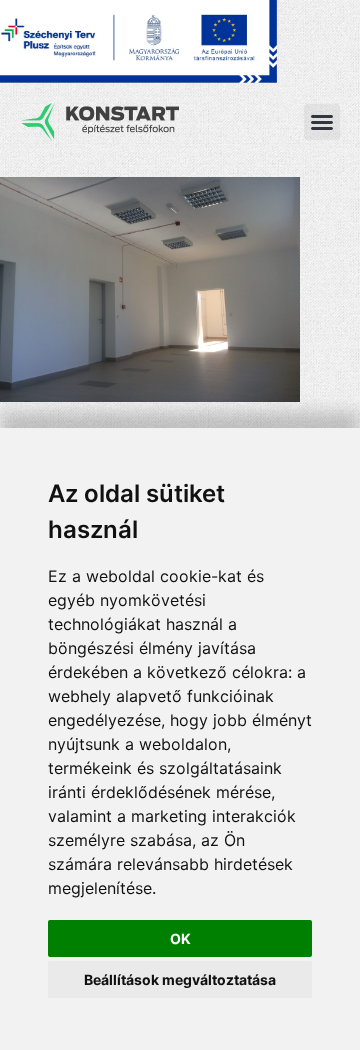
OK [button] (180, 938)
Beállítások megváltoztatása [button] (180, 979)
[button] (322, 122)
